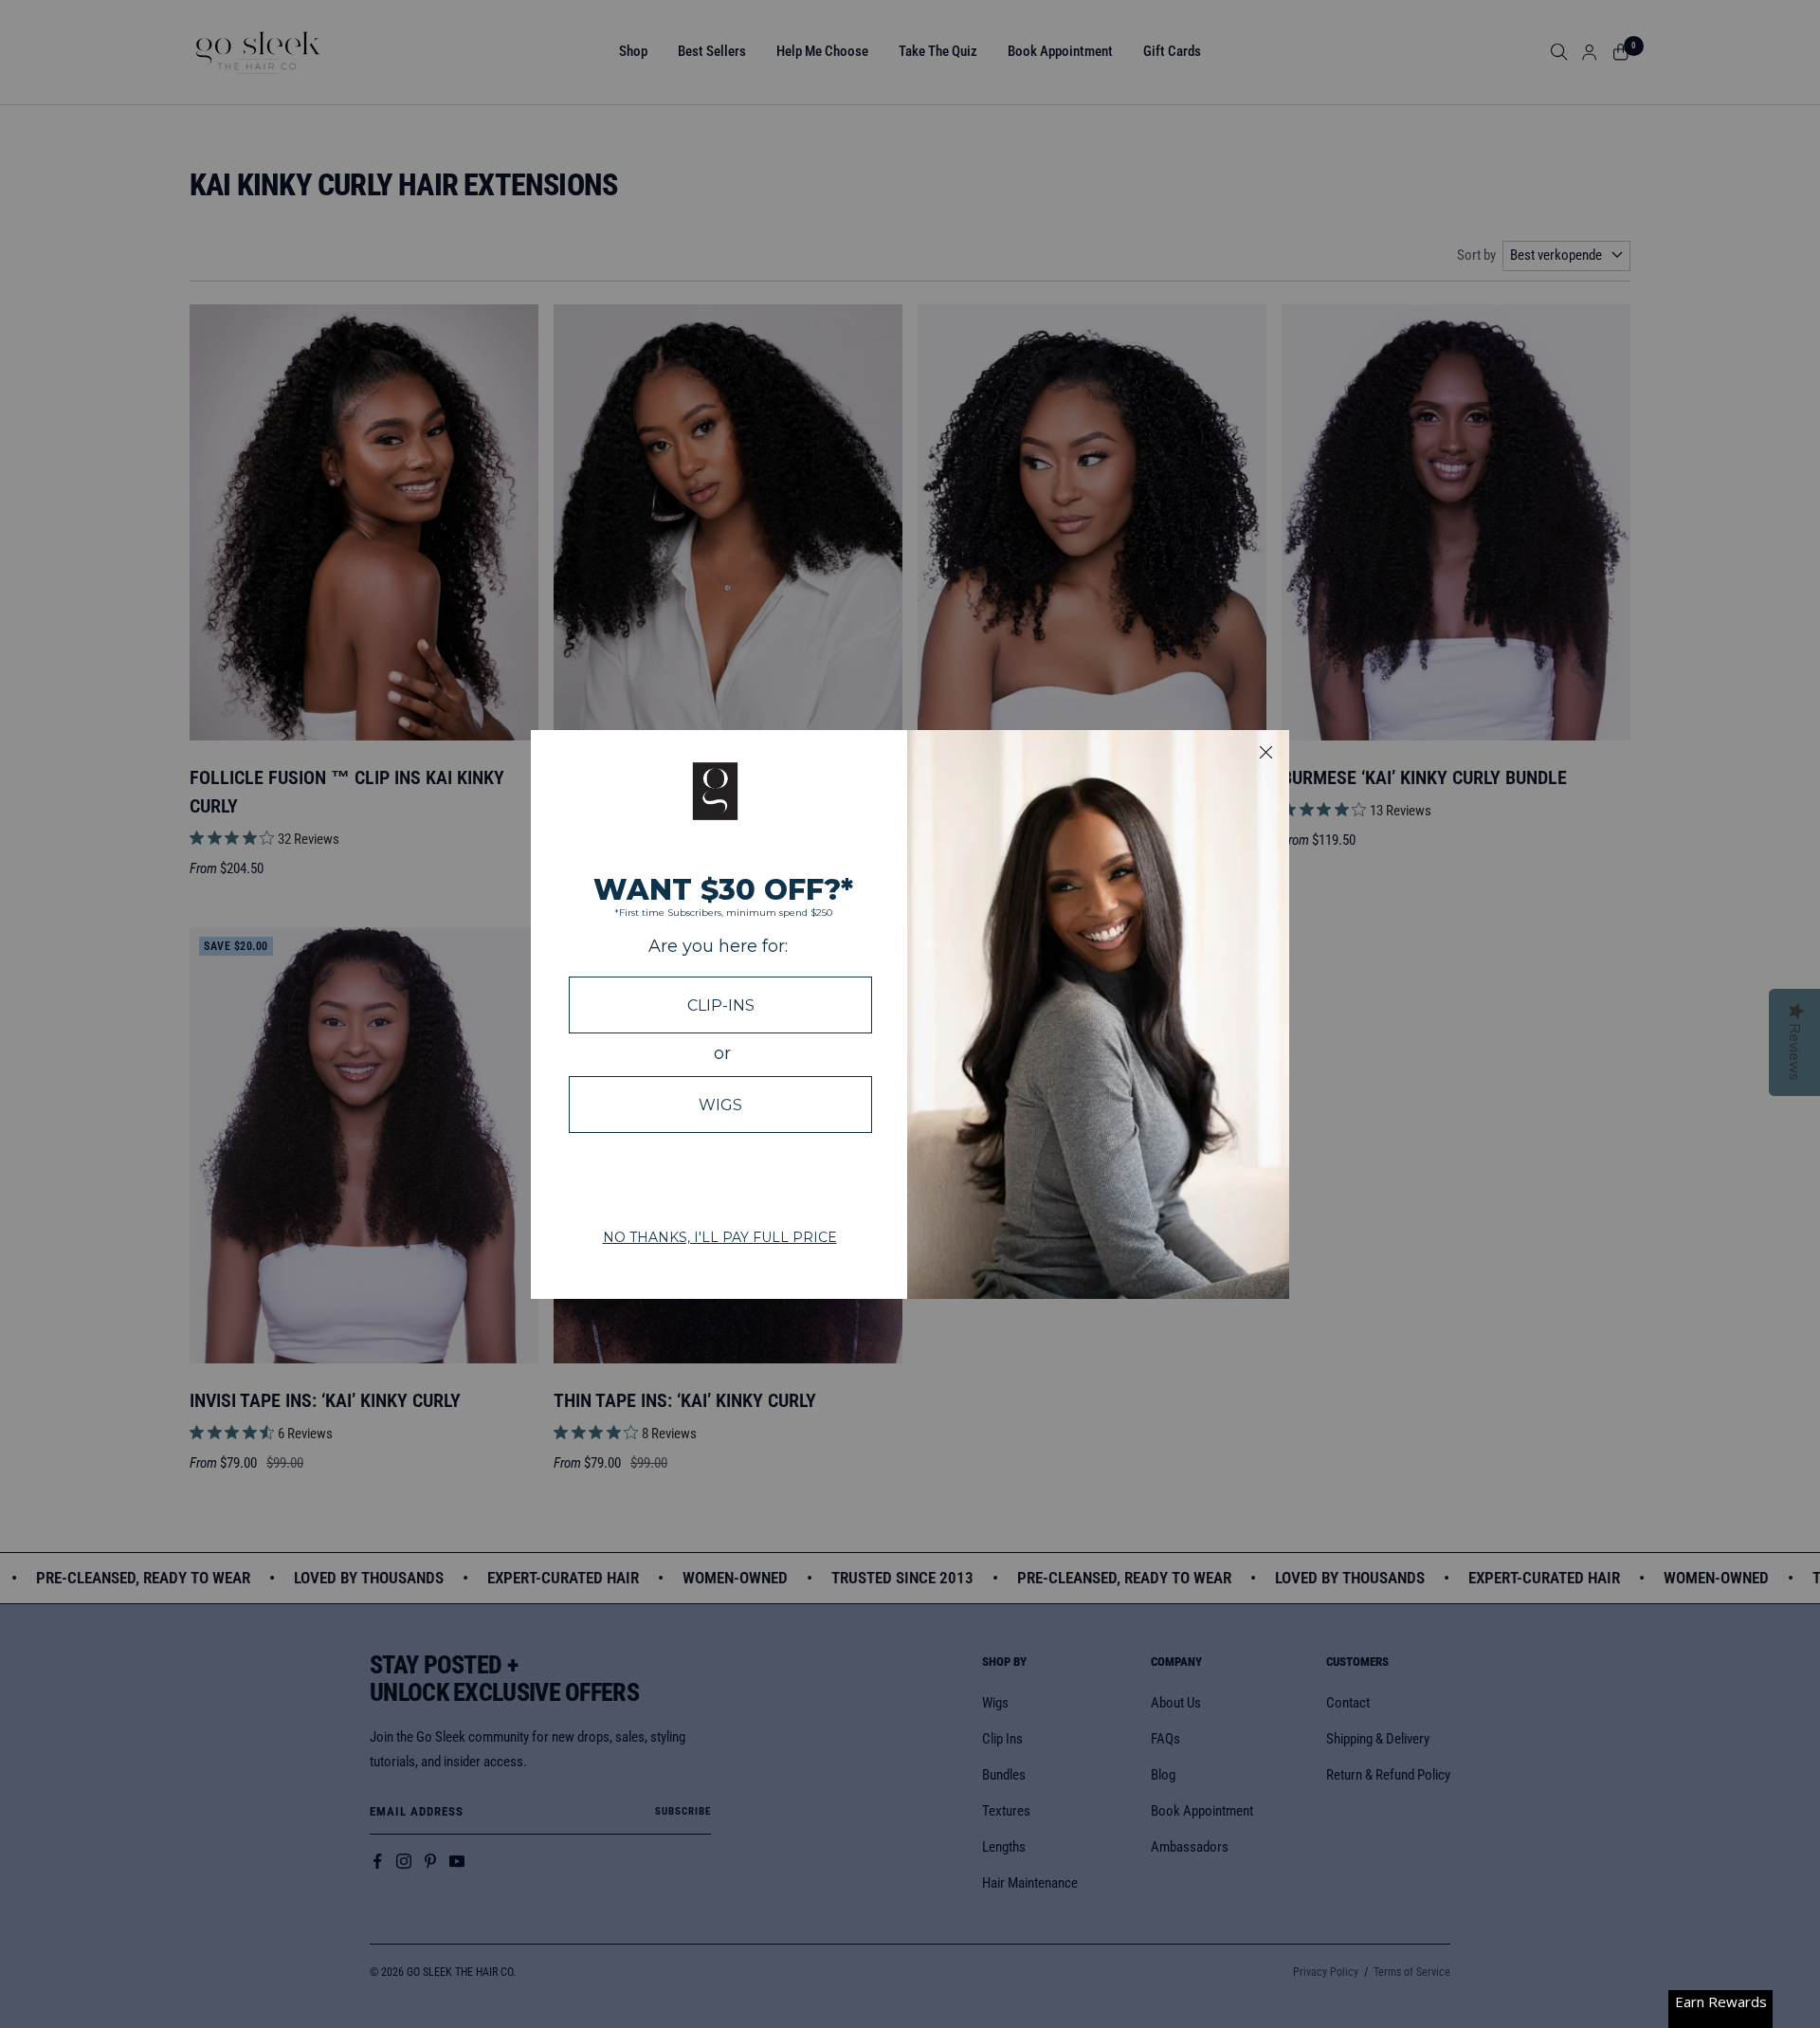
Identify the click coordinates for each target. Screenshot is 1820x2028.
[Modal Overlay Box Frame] (910, 1014)
